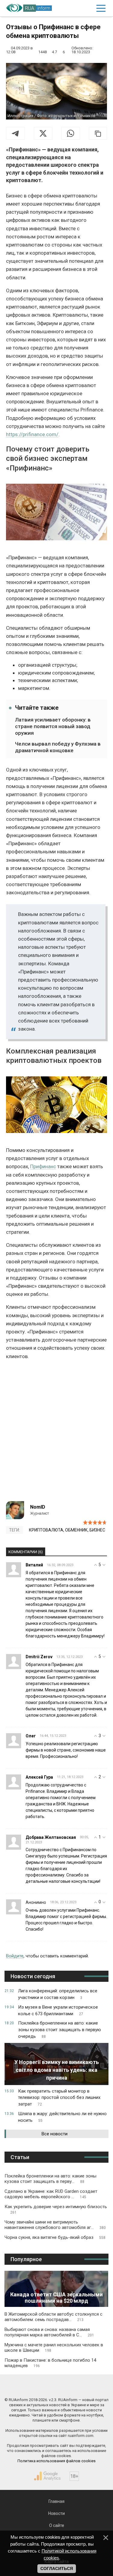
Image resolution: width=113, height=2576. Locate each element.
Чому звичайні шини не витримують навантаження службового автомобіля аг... (55, 2225)
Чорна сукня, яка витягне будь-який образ (55, 2237)
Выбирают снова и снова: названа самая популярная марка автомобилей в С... (49, 2332)
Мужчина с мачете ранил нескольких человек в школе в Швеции (54, 2348)
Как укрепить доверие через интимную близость (56, 2209)
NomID (38, 1507)
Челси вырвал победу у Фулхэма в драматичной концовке (58, 747)
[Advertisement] (56, 1433)
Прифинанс (43, 1166)
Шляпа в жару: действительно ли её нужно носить (62, 2117)
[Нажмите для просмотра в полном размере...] (56, 513)
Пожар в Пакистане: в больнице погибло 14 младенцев (50, 2363)
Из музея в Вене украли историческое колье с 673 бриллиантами (58, 2010)
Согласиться (57, 2568)
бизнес (97, 1530)
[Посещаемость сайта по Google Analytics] (47, 2476)
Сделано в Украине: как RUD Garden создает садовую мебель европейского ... (51, 2194)
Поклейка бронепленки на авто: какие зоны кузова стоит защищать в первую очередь (60, 2030)
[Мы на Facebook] (30, 2387)
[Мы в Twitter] (83, 2387)
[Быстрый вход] (87, 8)
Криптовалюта (46, 1530)
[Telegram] (15, 133)
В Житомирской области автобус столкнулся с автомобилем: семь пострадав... (53, 2317)
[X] (43, 133)
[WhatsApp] (71, 133)
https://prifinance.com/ (32, 434)
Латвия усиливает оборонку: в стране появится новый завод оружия (53, 726)
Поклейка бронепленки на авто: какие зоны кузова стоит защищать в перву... (50, 2179)
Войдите (15, 1956)
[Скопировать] (98, 133)
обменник (76, 1530)
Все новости (55, 2134)
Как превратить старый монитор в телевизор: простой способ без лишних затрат (59, 2098)
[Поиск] (75, 8)
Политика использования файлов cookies (56, 2461)
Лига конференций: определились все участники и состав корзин (58, 1994)
